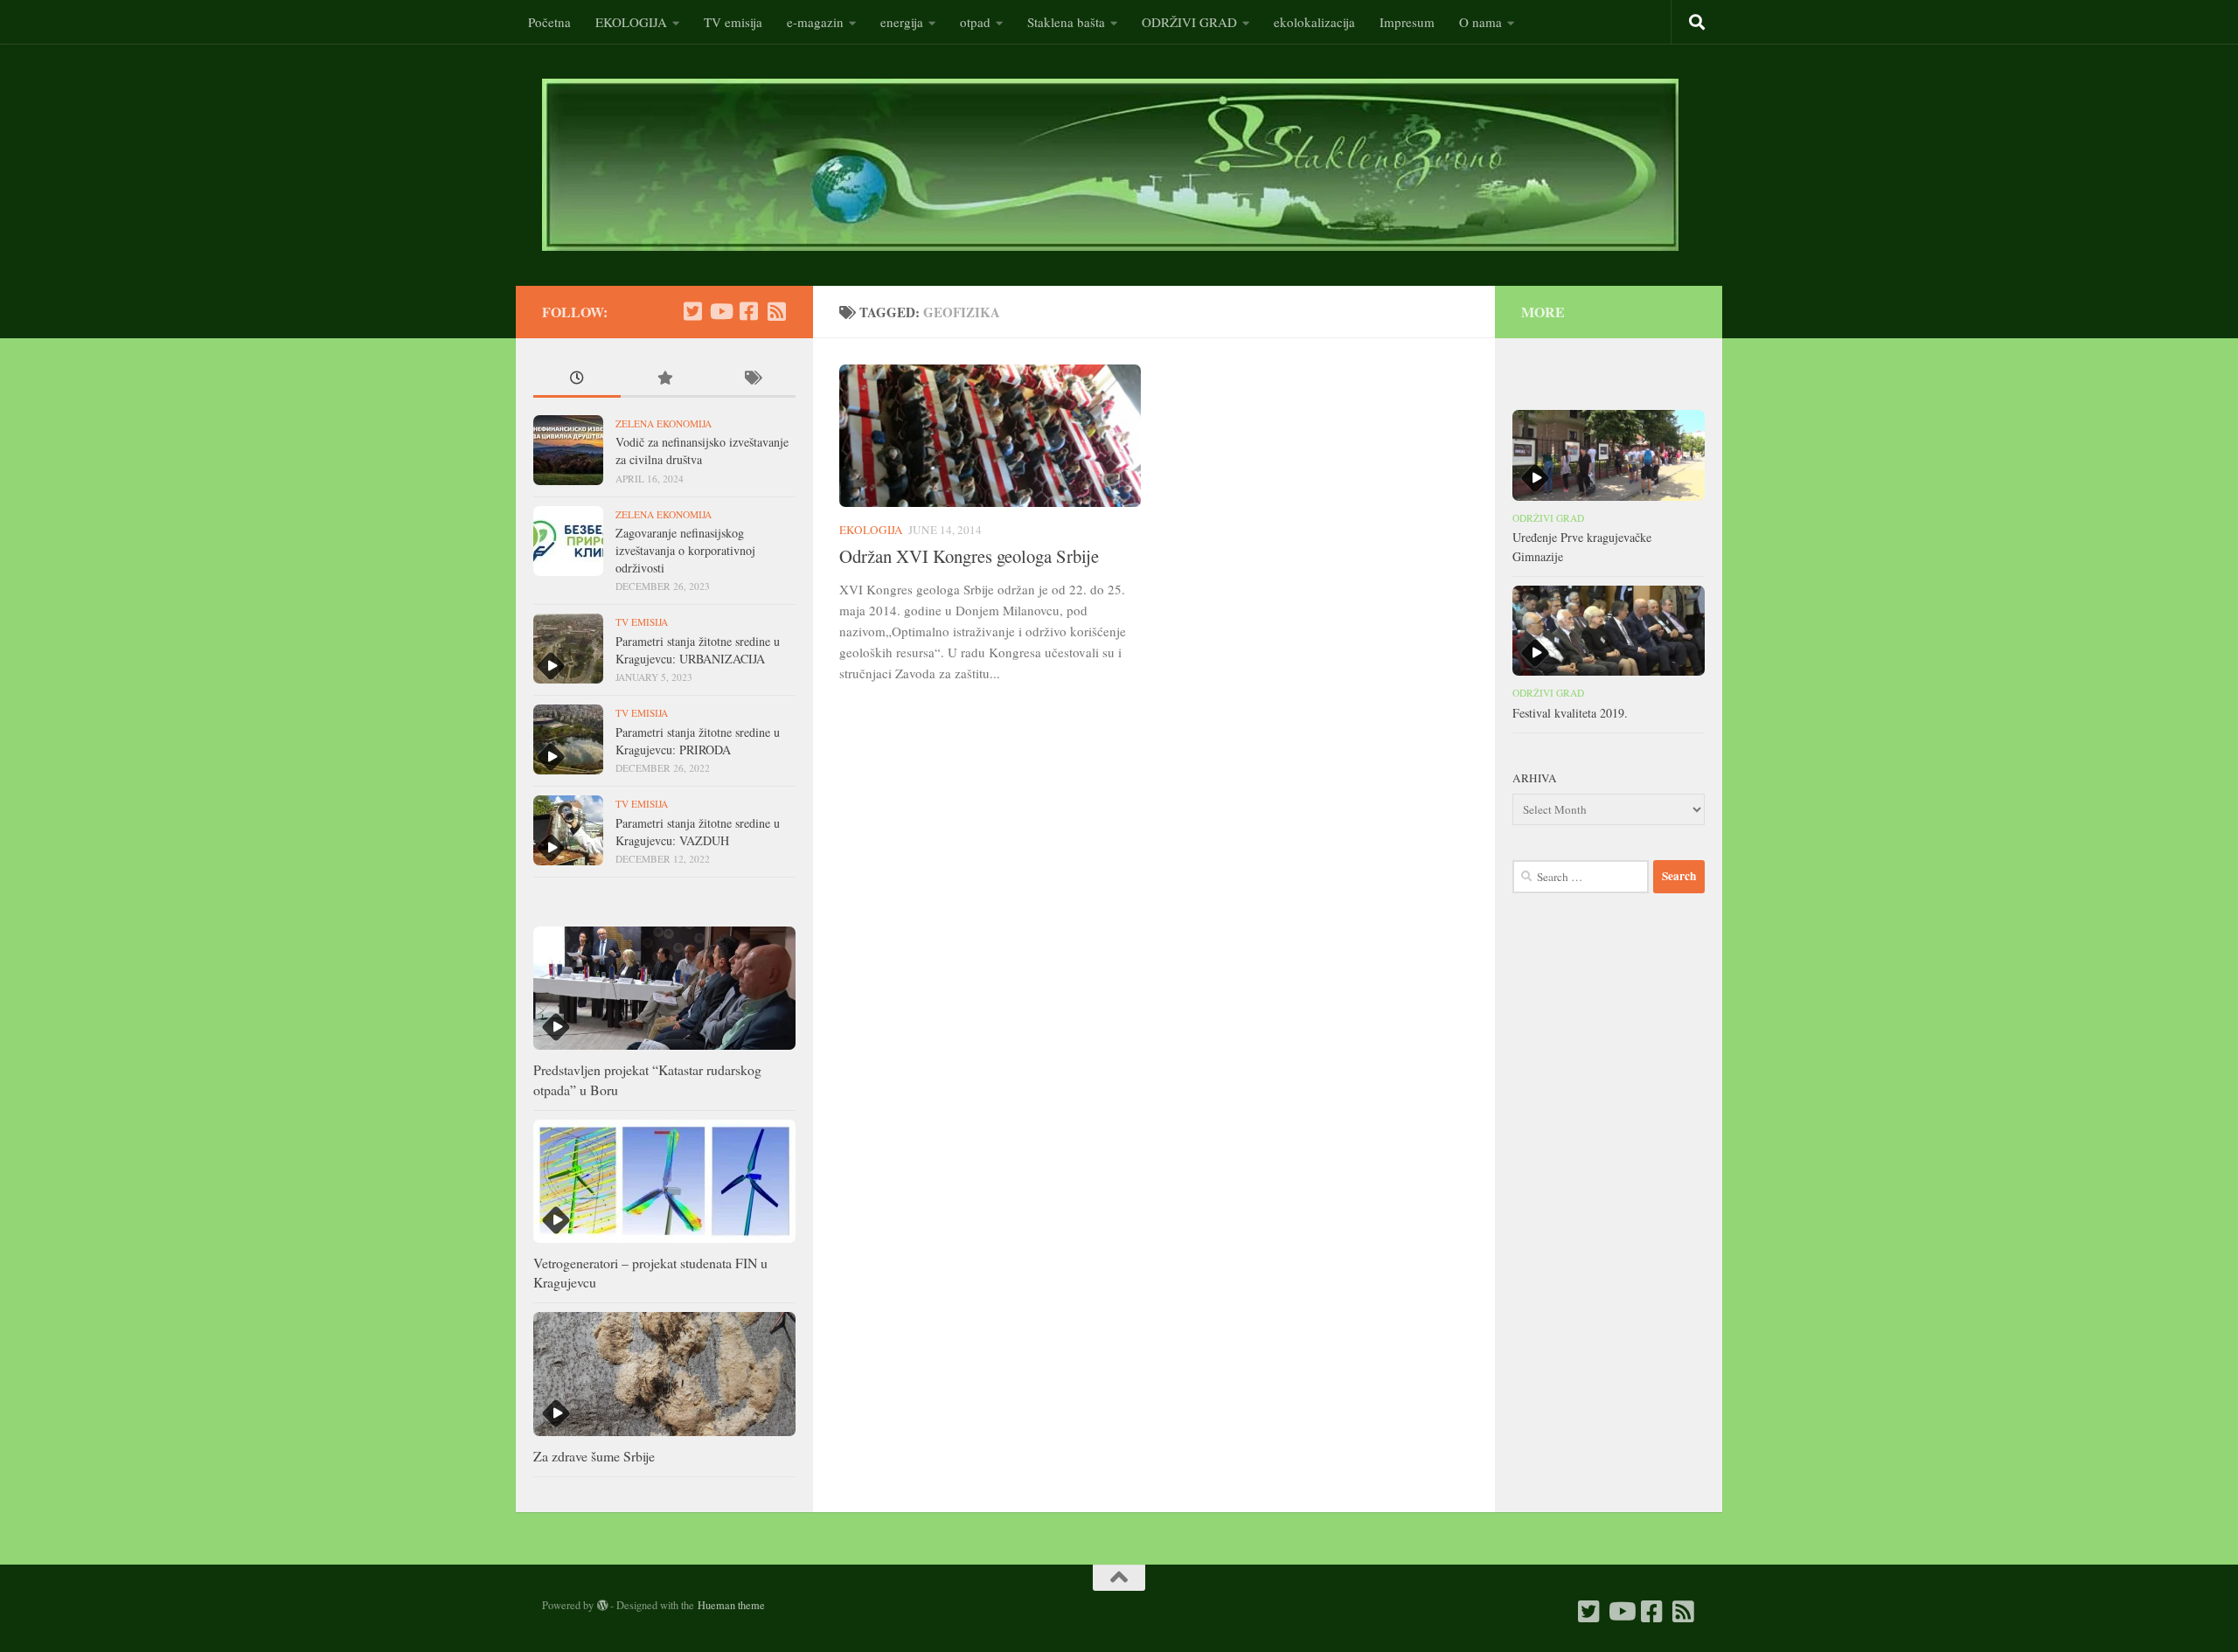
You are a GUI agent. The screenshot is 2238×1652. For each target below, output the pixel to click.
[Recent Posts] (577, 379)
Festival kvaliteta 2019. (1570, 713)
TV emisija (733, 22)
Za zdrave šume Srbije (594, 1456)
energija (902, 22)
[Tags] (752, 379)
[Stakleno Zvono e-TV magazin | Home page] (1110, 165)
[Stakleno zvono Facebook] (748, 311)
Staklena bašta (1066, 22)
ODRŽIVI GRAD (1189, 22)
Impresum (1407, 22)
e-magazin (815, 22)
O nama (1480, 22)
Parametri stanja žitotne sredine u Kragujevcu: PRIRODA (698, 741)
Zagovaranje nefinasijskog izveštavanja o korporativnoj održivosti (685, 550)
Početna (549, 22)
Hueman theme (731, 1605)
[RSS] (776, 311)
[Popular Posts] (664, 379)
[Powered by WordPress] (602, 1606)
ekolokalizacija (1314, 22)
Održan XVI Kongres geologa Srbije (969, 556)
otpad (975, 22)
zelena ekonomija (664, 423)
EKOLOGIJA (631, 22)
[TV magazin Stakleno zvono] (720, 311)
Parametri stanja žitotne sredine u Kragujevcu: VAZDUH (698, 832)
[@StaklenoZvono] (692, 311)
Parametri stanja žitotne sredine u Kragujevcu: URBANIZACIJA (698, 650)
